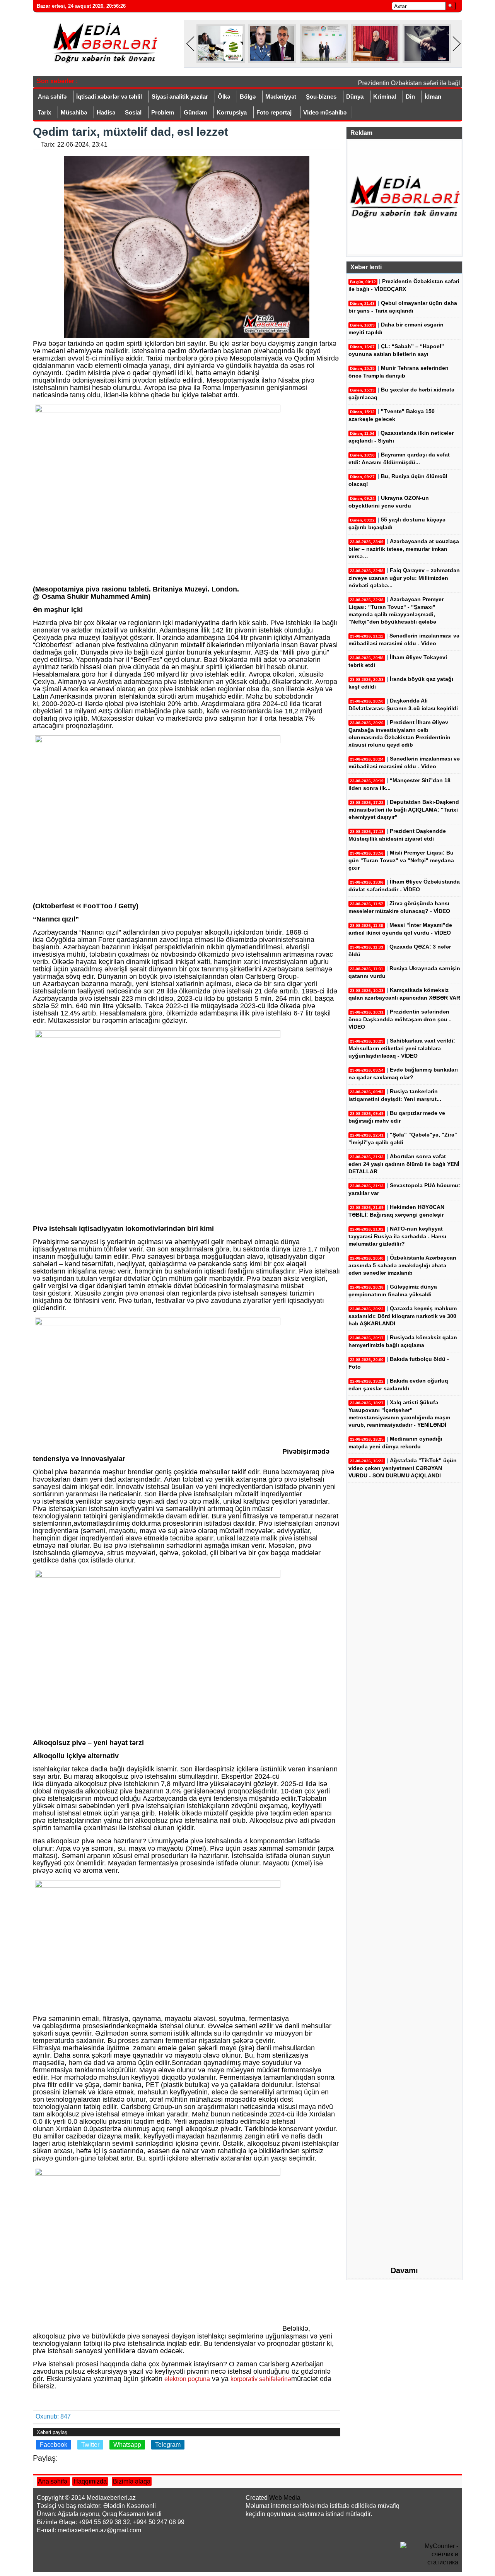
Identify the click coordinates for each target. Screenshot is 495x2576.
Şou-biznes (321, 97)
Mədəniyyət (281, 97)
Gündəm (195, 112)
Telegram (168, 2445)
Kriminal (385, 97)
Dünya (355, 97)
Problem (163, 112)
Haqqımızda (90, 2481)
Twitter (90, 2445)
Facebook (54, 2445)
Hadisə (106, 112)
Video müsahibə (325, 112)
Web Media (285, 2498)
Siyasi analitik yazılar (180, 97)
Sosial (133, 112)
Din (410, 97)
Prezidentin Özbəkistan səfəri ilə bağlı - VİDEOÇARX (417, 83)
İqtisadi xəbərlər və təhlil (109, 97)
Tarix (44, 112)
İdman (433, 97)
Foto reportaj (274, 112)
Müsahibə (74, 112)
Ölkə (224, 97)
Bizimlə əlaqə (132, 2481)
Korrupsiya (232, 112)
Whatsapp (127, 2445)
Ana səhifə (52, 97)
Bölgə (248, 97)
